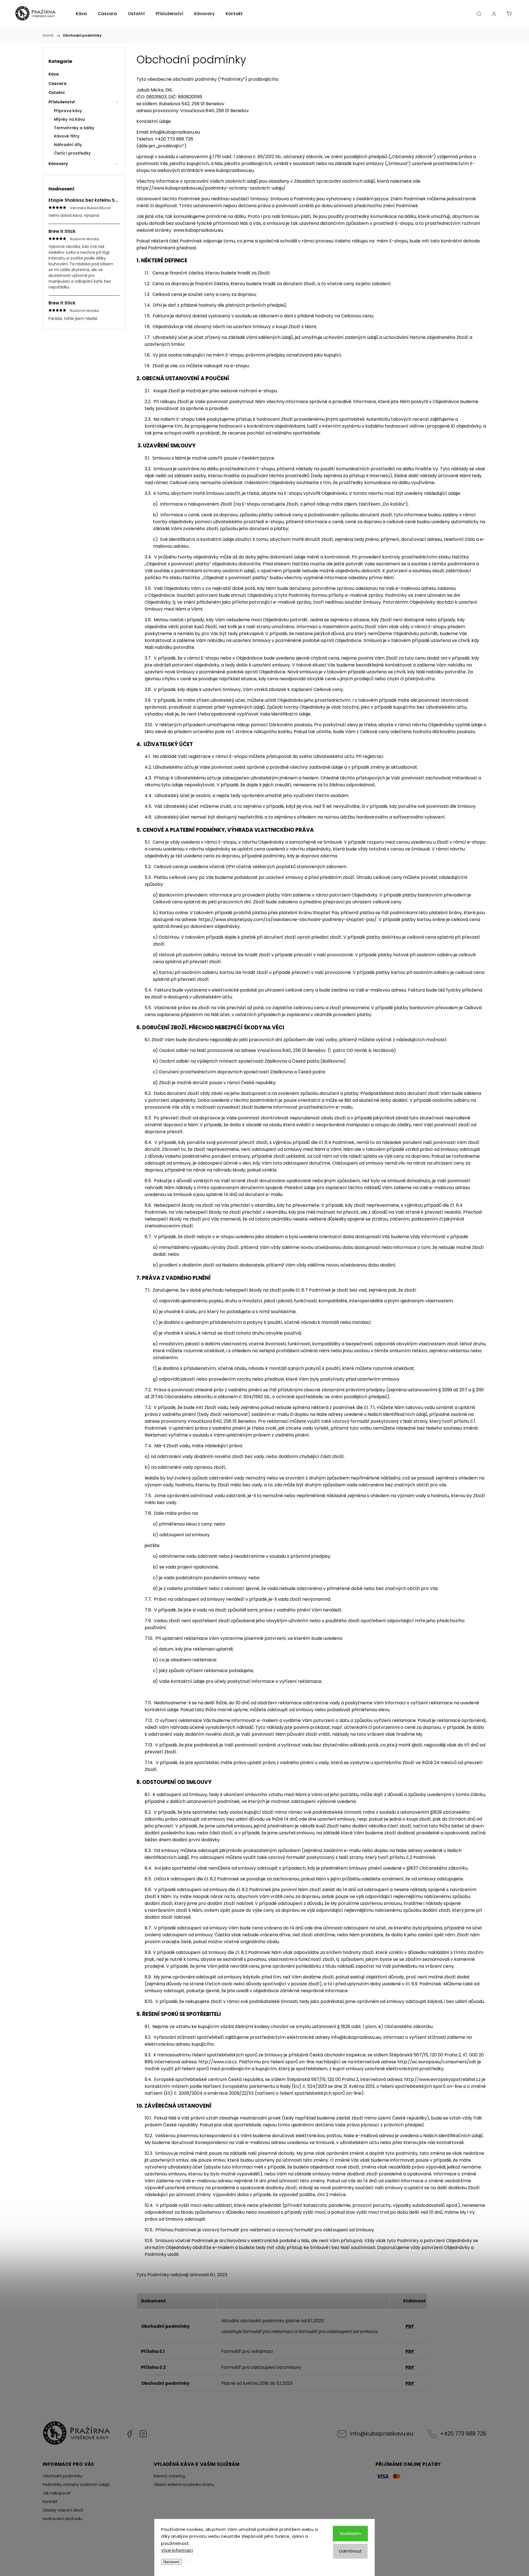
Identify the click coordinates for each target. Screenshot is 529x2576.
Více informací (177, 2550)
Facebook (129, 2434)
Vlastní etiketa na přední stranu (184, 2485)
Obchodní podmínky (63, 2476)
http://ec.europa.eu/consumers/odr (437, 2062)
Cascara (57, 83)
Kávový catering (169, 2476)
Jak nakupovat (57, 2493)
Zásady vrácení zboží (63, 2510)
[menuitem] (81, 14)
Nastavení (172, 2562)
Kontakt (50, 2502)
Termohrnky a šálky (74, 128)
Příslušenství (62, 102)
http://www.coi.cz (218, 2062)
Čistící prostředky (72, 153)
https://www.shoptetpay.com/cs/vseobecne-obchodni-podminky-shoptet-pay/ (288, 920)
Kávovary (58, 164)
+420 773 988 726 (463, 2434)
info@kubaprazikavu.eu (356, 2037)
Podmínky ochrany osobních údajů (76, 2485)
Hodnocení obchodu (62, 2519)
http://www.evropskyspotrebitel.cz (442, 2079)
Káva (54, 74)
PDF (410, 2326)
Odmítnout (350, 2551)
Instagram (143, 2434)
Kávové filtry (67, 136)
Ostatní (56, 93)
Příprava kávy (68, 111)
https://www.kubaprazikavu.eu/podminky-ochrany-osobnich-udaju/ (211, 188)
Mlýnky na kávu (69, 119)
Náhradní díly (68, 145)
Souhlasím (350, 2533)
